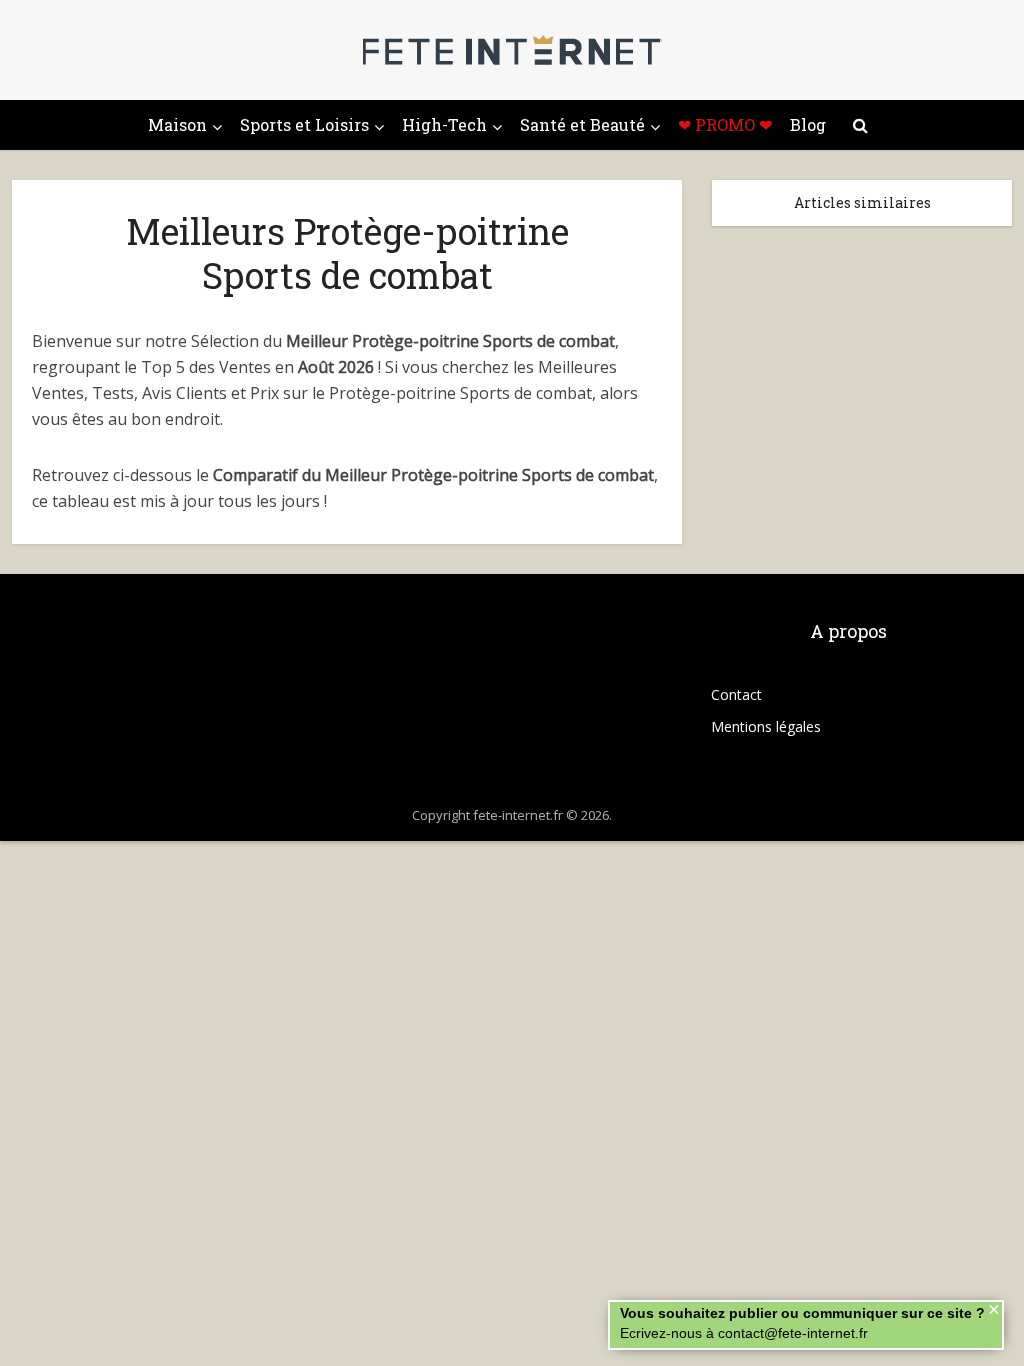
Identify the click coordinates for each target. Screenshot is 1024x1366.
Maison (177, 124)
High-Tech (444, 124)
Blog (808, 124)
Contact (736, 694)
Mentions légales (766, 726)
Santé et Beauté (582, 124)
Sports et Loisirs (304, 124)
